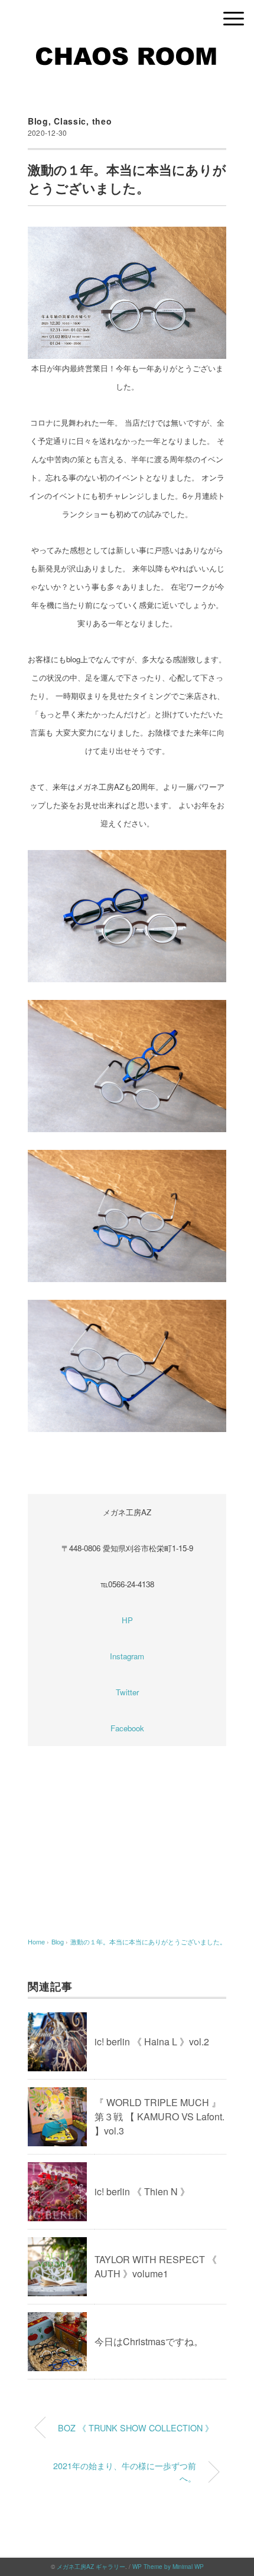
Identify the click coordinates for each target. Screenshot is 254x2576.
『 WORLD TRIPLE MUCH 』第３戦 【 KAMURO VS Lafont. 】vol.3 (159, 2116)
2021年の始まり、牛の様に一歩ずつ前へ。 (125, 2472)
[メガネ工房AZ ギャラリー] (127, 50)
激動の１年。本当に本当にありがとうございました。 (148, 1941)
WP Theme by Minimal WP (168, 2567)
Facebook (127, 1728)
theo (102, 121)
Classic (70, 121)
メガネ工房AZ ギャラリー (91, 2567)
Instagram (127, 1656)
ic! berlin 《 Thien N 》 (142, 2191)
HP (127, 1620)
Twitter (127, 1692)
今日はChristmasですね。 (149, 2341)
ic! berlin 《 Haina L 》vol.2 (152, 2041)
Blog (38, 121)
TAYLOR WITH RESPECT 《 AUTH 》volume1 (156, 2266)
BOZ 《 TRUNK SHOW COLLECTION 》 (136, 2428)
